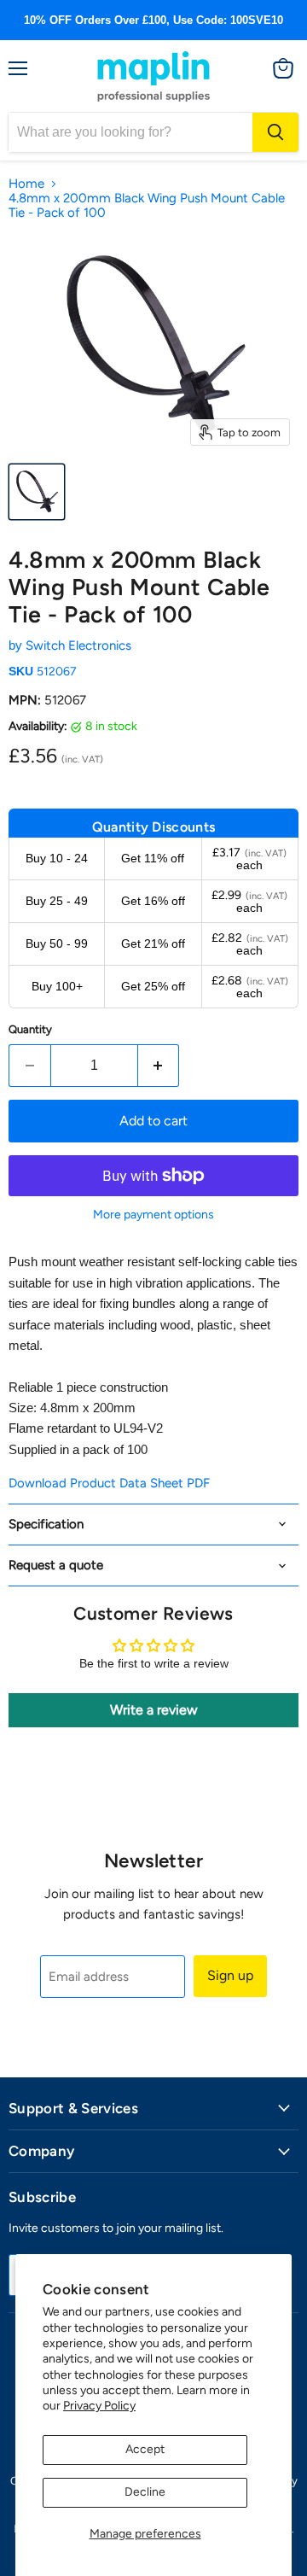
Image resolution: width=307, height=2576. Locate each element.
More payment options (153, 1215)
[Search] (275, 132)
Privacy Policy (99, 2406)
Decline (145, 2492)
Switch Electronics (78, 645)
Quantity (30, 1029)
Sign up (230, 1975)
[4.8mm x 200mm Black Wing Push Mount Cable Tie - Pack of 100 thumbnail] (37, 492)
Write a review (154, 1710)
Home (26, 184)
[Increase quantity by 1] (159, 1066)
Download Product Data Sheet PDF (109, 1483)
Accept (145, 2449)
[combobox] (130, 132)
